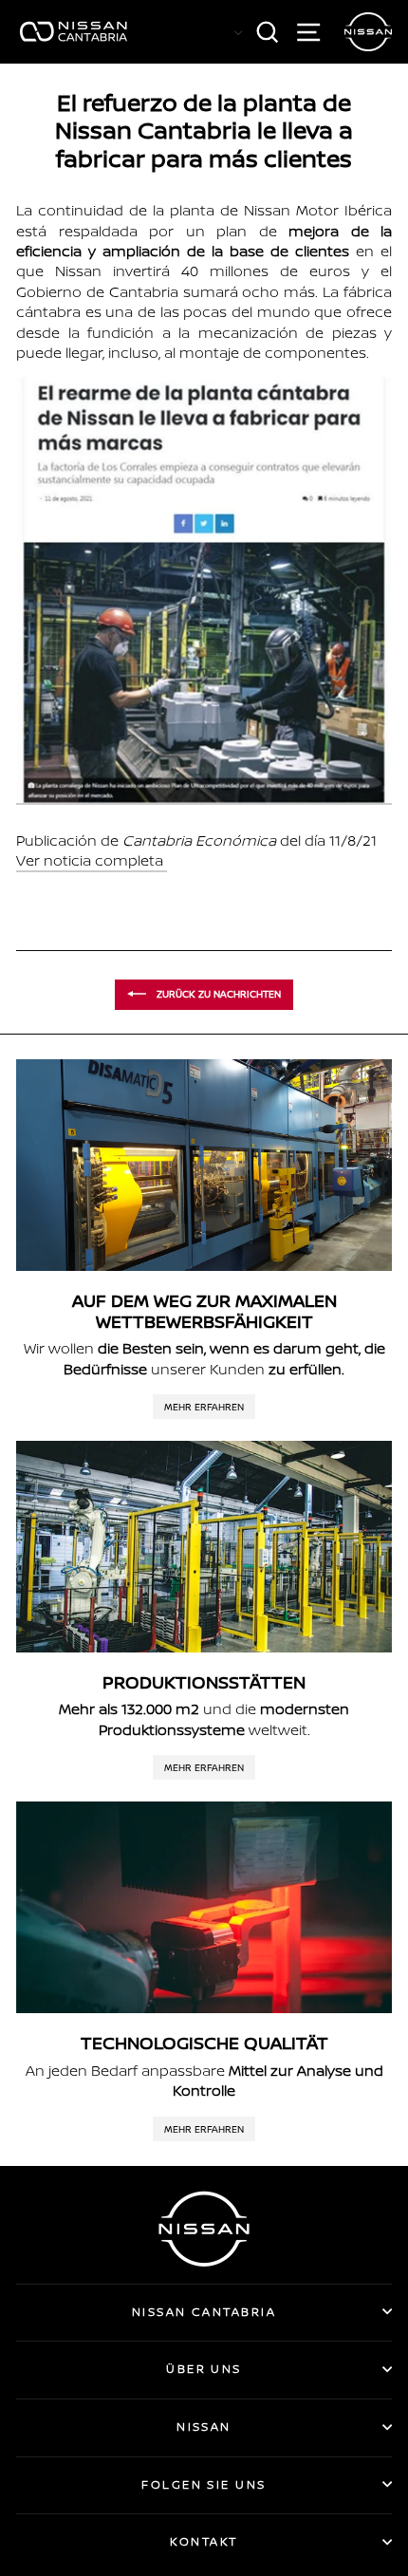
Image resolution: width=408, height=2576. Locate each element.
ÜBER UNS (204, 2369)
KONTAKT (204, 2541)
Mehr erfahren (204, 1407)
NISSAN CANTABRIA (204, 2312)
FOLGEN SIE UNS (204, 2484)
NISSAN (204, 2427)
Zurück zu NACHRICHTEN (217, 993)
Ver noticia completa (90, 860)
